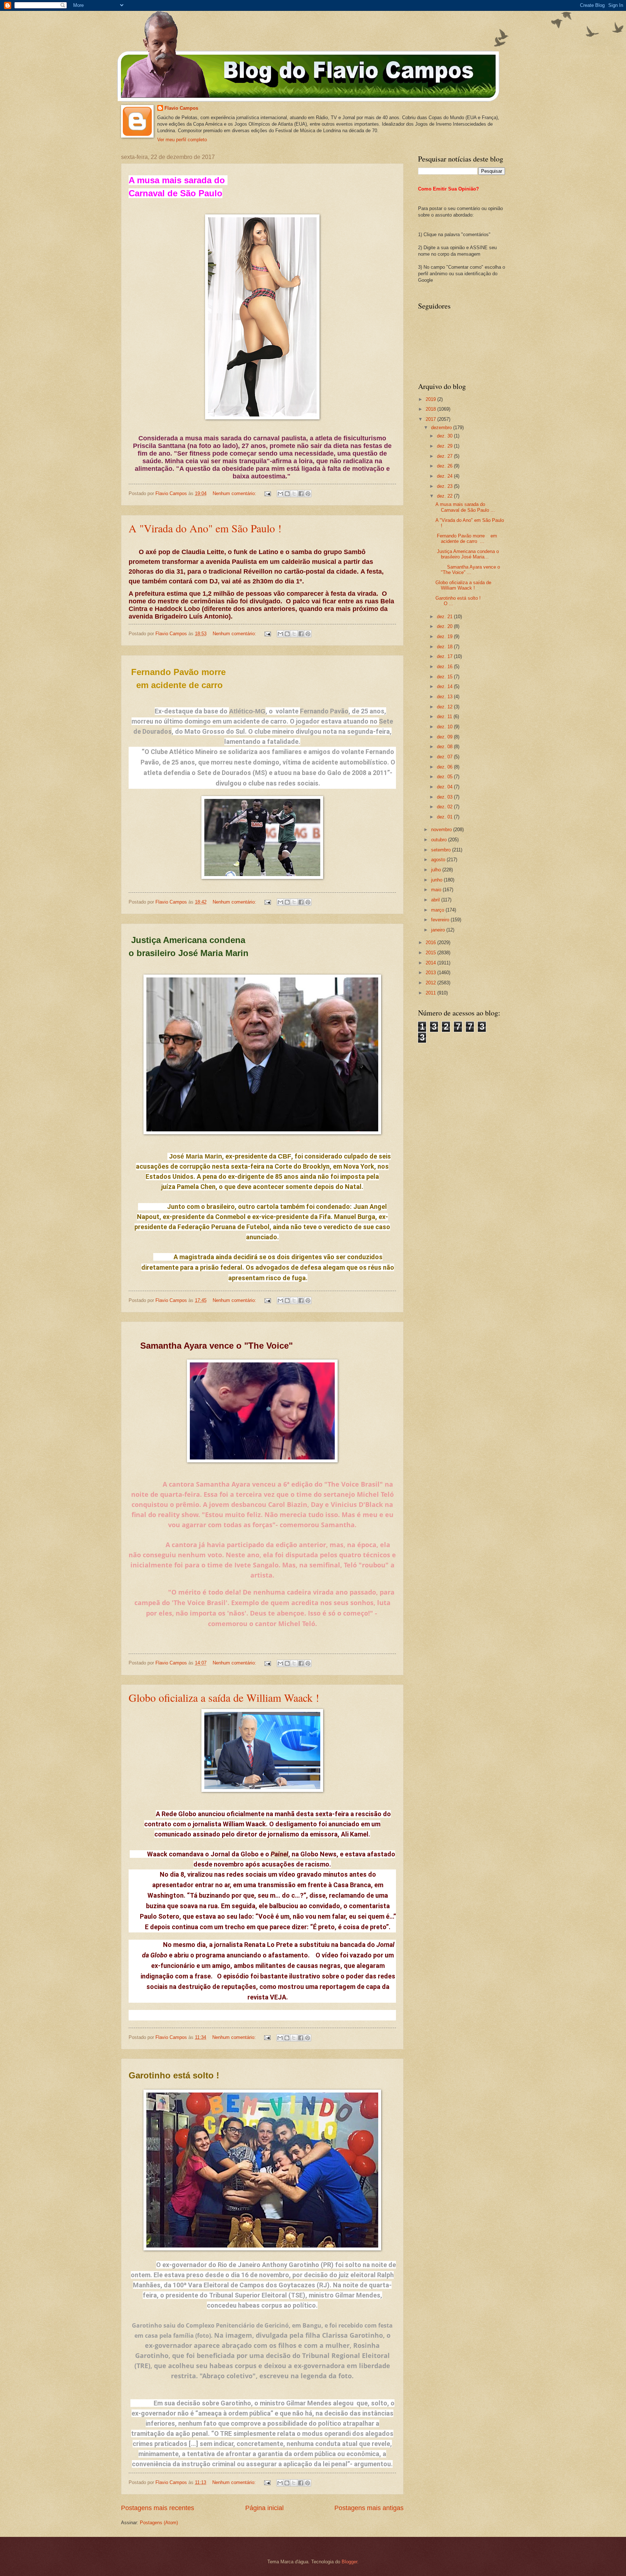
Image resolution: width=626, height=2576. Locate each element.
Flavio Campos (181, 108)
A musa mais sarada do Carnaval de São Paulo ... (465, 507)
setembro (442, 850)
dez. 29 (445, 446)
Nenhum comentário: (235, 493)
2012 (431, 983)
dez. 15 (445, 677)
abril (436, 900)
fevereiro (441, 920)
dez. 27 (445, 456)
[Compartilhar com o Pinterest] (308, 494)
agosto (439, 860)
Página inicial (264, 2508)
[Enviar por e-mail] (280, 494)
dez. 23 (445, 486)
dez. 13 (445, 697)
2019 (431, 399)
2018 (431, 409)
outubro (440, 840)
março (438, 910)
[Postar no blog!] (287, 494)
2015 (431, 953)
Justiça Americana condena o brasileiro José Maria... (467, 554)
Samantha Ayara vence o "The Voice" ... (468, 570)
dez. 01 (445, 817)
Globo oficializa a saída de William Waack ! (224, 1697)
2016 (431, 943)
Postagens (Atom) (159, 2523)
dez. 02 (445, 807)
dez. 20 (445, 626)
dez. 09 (445, 737)
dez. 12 (445, 707)
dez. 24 (445, 476)
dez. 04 (445, 787)
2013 (431, 973)
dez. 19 (445, 636)
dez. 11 (445, 717)
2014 (431, 963)
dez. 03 (445, 797)
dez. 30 (445, 436)
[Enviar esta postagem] (267, 493)
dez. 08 (445, 747)
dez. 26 (445, 466)
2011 (431, 993)
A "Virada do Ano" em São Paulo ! (205, 528)
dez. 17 (445, 656)
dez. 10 (445, 727)
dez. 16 (445, 667)
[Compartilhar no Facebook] (301, 494)
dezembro (442, 428)
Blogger (349, 2562)
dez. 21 (445, 617)
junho (437, 880)
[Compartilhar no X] (294, 494)
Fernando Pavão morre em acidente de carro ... (466, 539)
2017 (431, 419)
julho (437, 870)
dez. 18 (445, 647)
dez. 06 (445, 767)
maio (437, 890)
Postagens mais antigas (369, 2508)
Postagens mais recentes (158, 2508)
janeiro (439, 930)
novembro (442, 830)
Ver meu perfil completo (182, 140)
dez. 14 (445, 686)
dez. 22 (445, 496)
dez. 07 (445, 757)
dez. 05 (445, 777)
